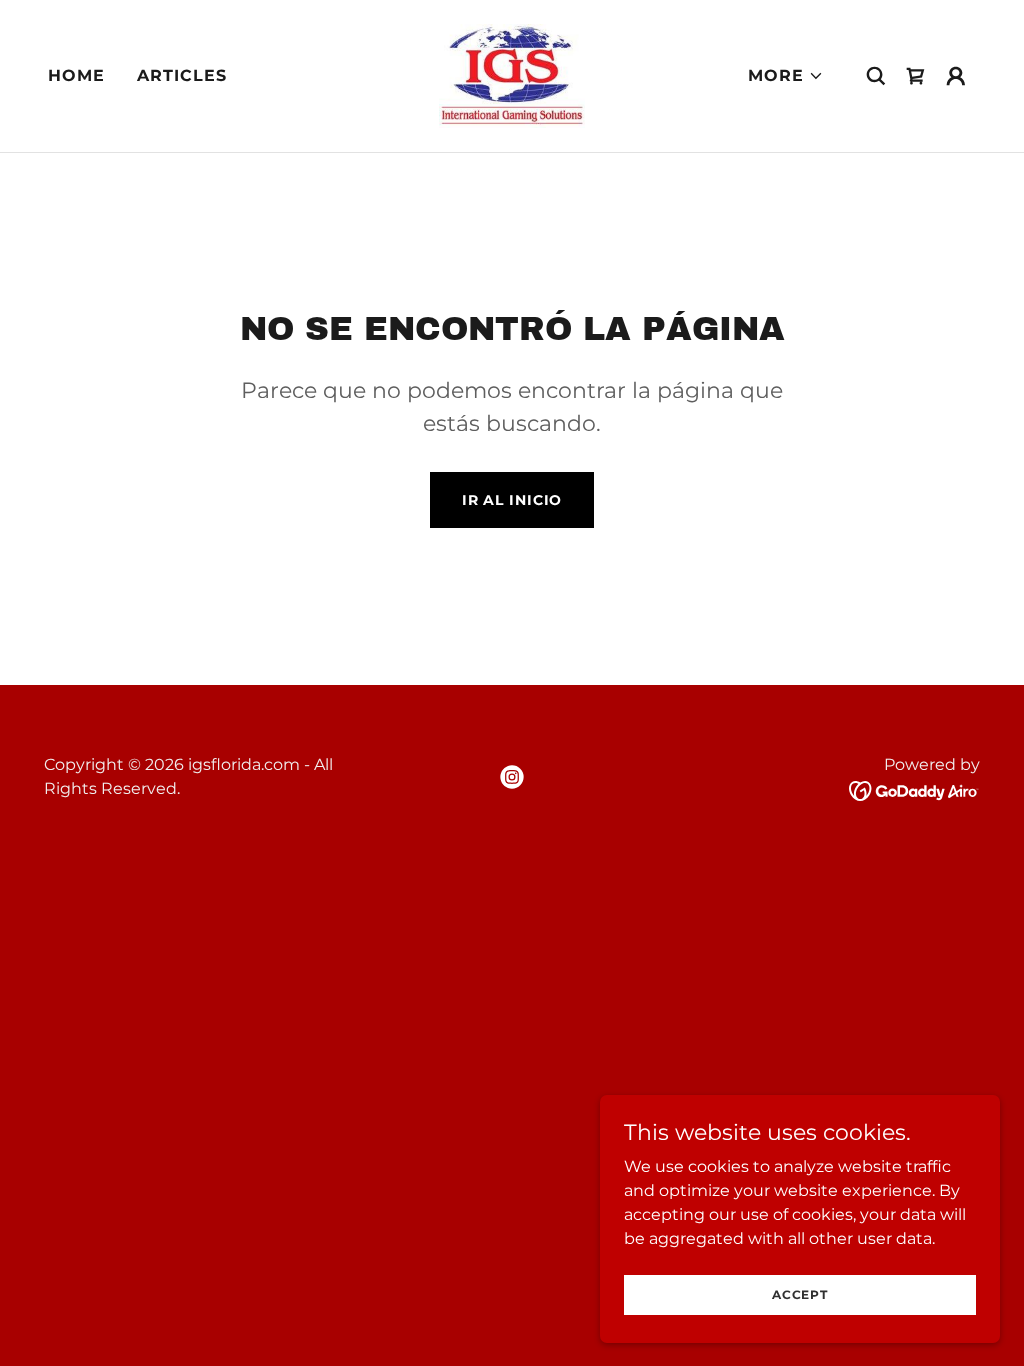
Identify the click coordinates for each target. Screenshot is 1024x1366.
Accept (800, 1294)
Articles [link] (182, 75)
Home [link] (76, 75)
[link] (511, 74)
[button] (786, 76)
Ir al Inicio (512, 500)
